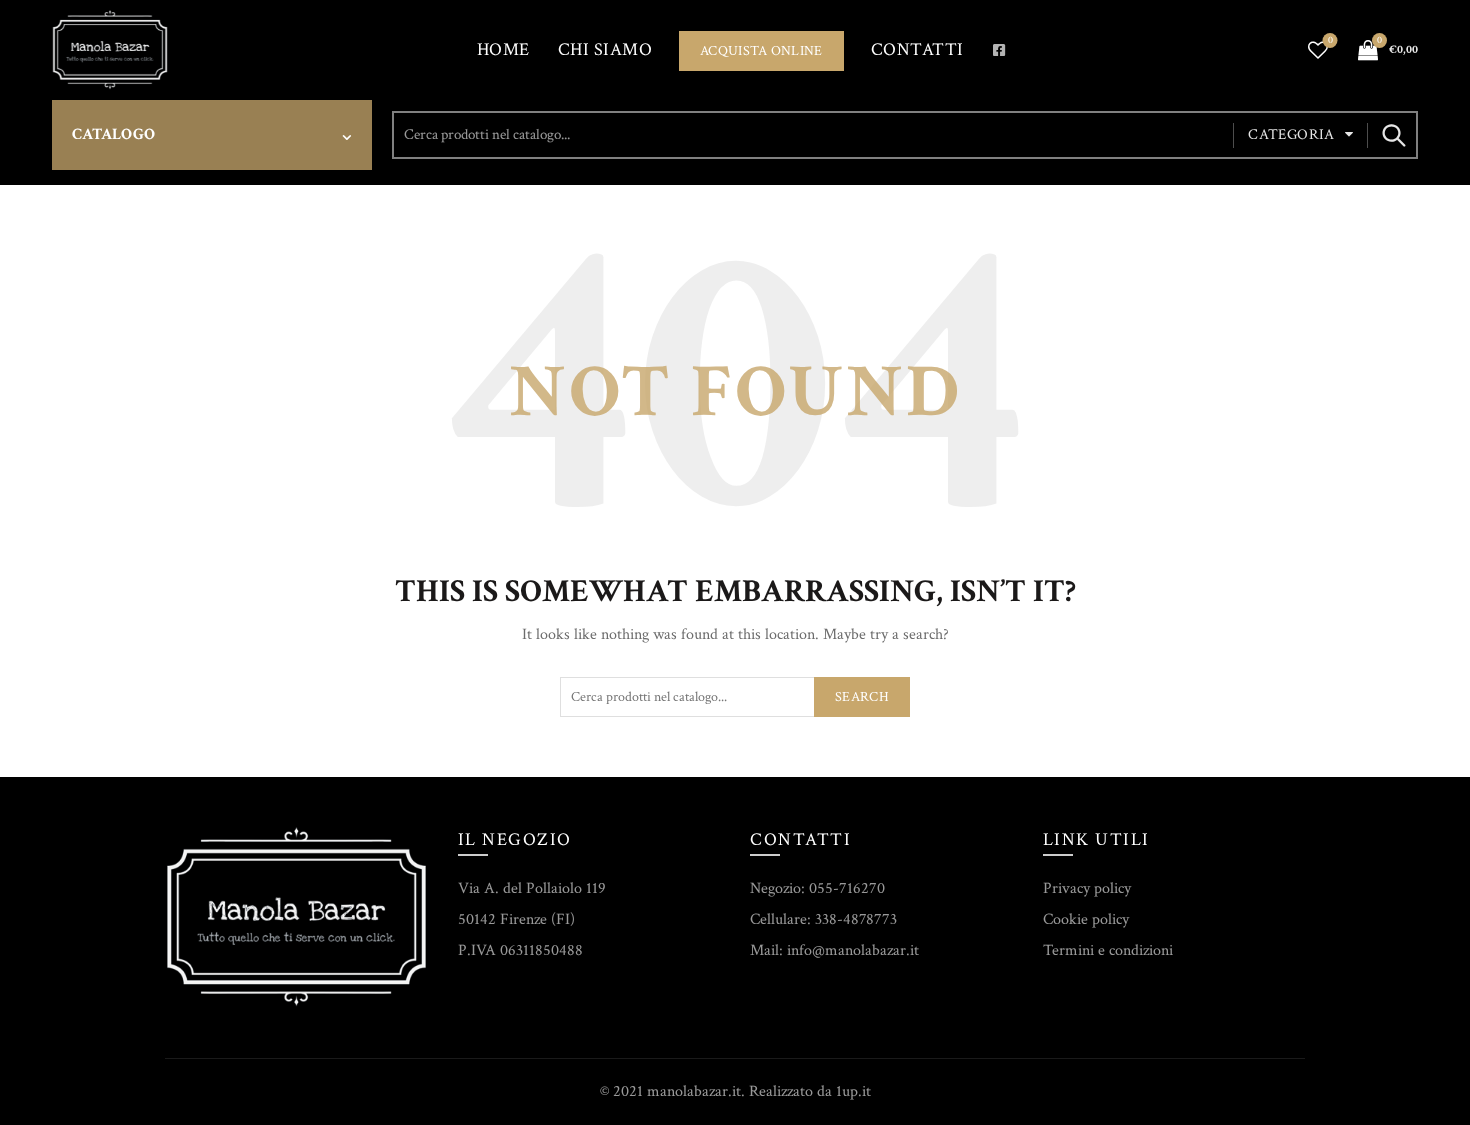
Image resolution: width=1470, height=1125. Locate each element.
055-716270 (847, 888)
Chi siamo (605, 49)
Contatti (917, 49)
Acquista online (761, 51)
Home (503, 49)
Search (1393, 135)
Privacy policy (1087, 888)
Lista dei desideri (1330, 41)
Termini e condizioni (1108, 950)
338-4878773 (856, 919)
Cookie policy (1086, 919)
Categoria (1291, 134)
